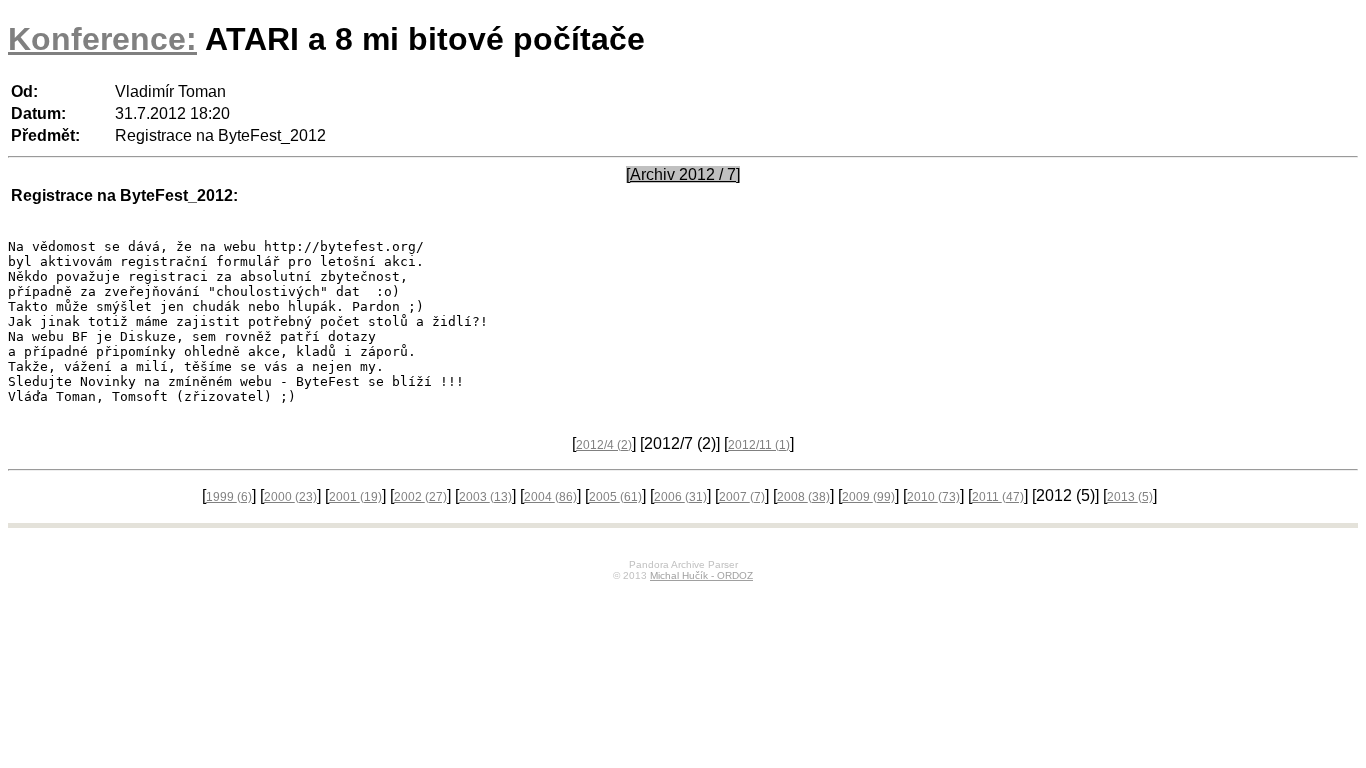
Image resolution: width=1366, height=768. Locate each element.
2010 (933, 497)
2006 (680, 497)
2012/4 (604, 445)
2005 (615, 497)
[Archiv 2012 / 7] (683, 174)
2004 (550, 497)
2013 (1130, 497)
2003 (485, 497)
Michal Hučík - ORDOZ (701, 575)
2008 (803, 497)
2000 (290, 497)
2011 (998, 497)
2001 (355, 497)
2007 (742, 497)
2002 (420, 497)
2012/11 (759, 445)
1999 (229, 497)
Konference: (102, 39)
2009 (868, 497)
